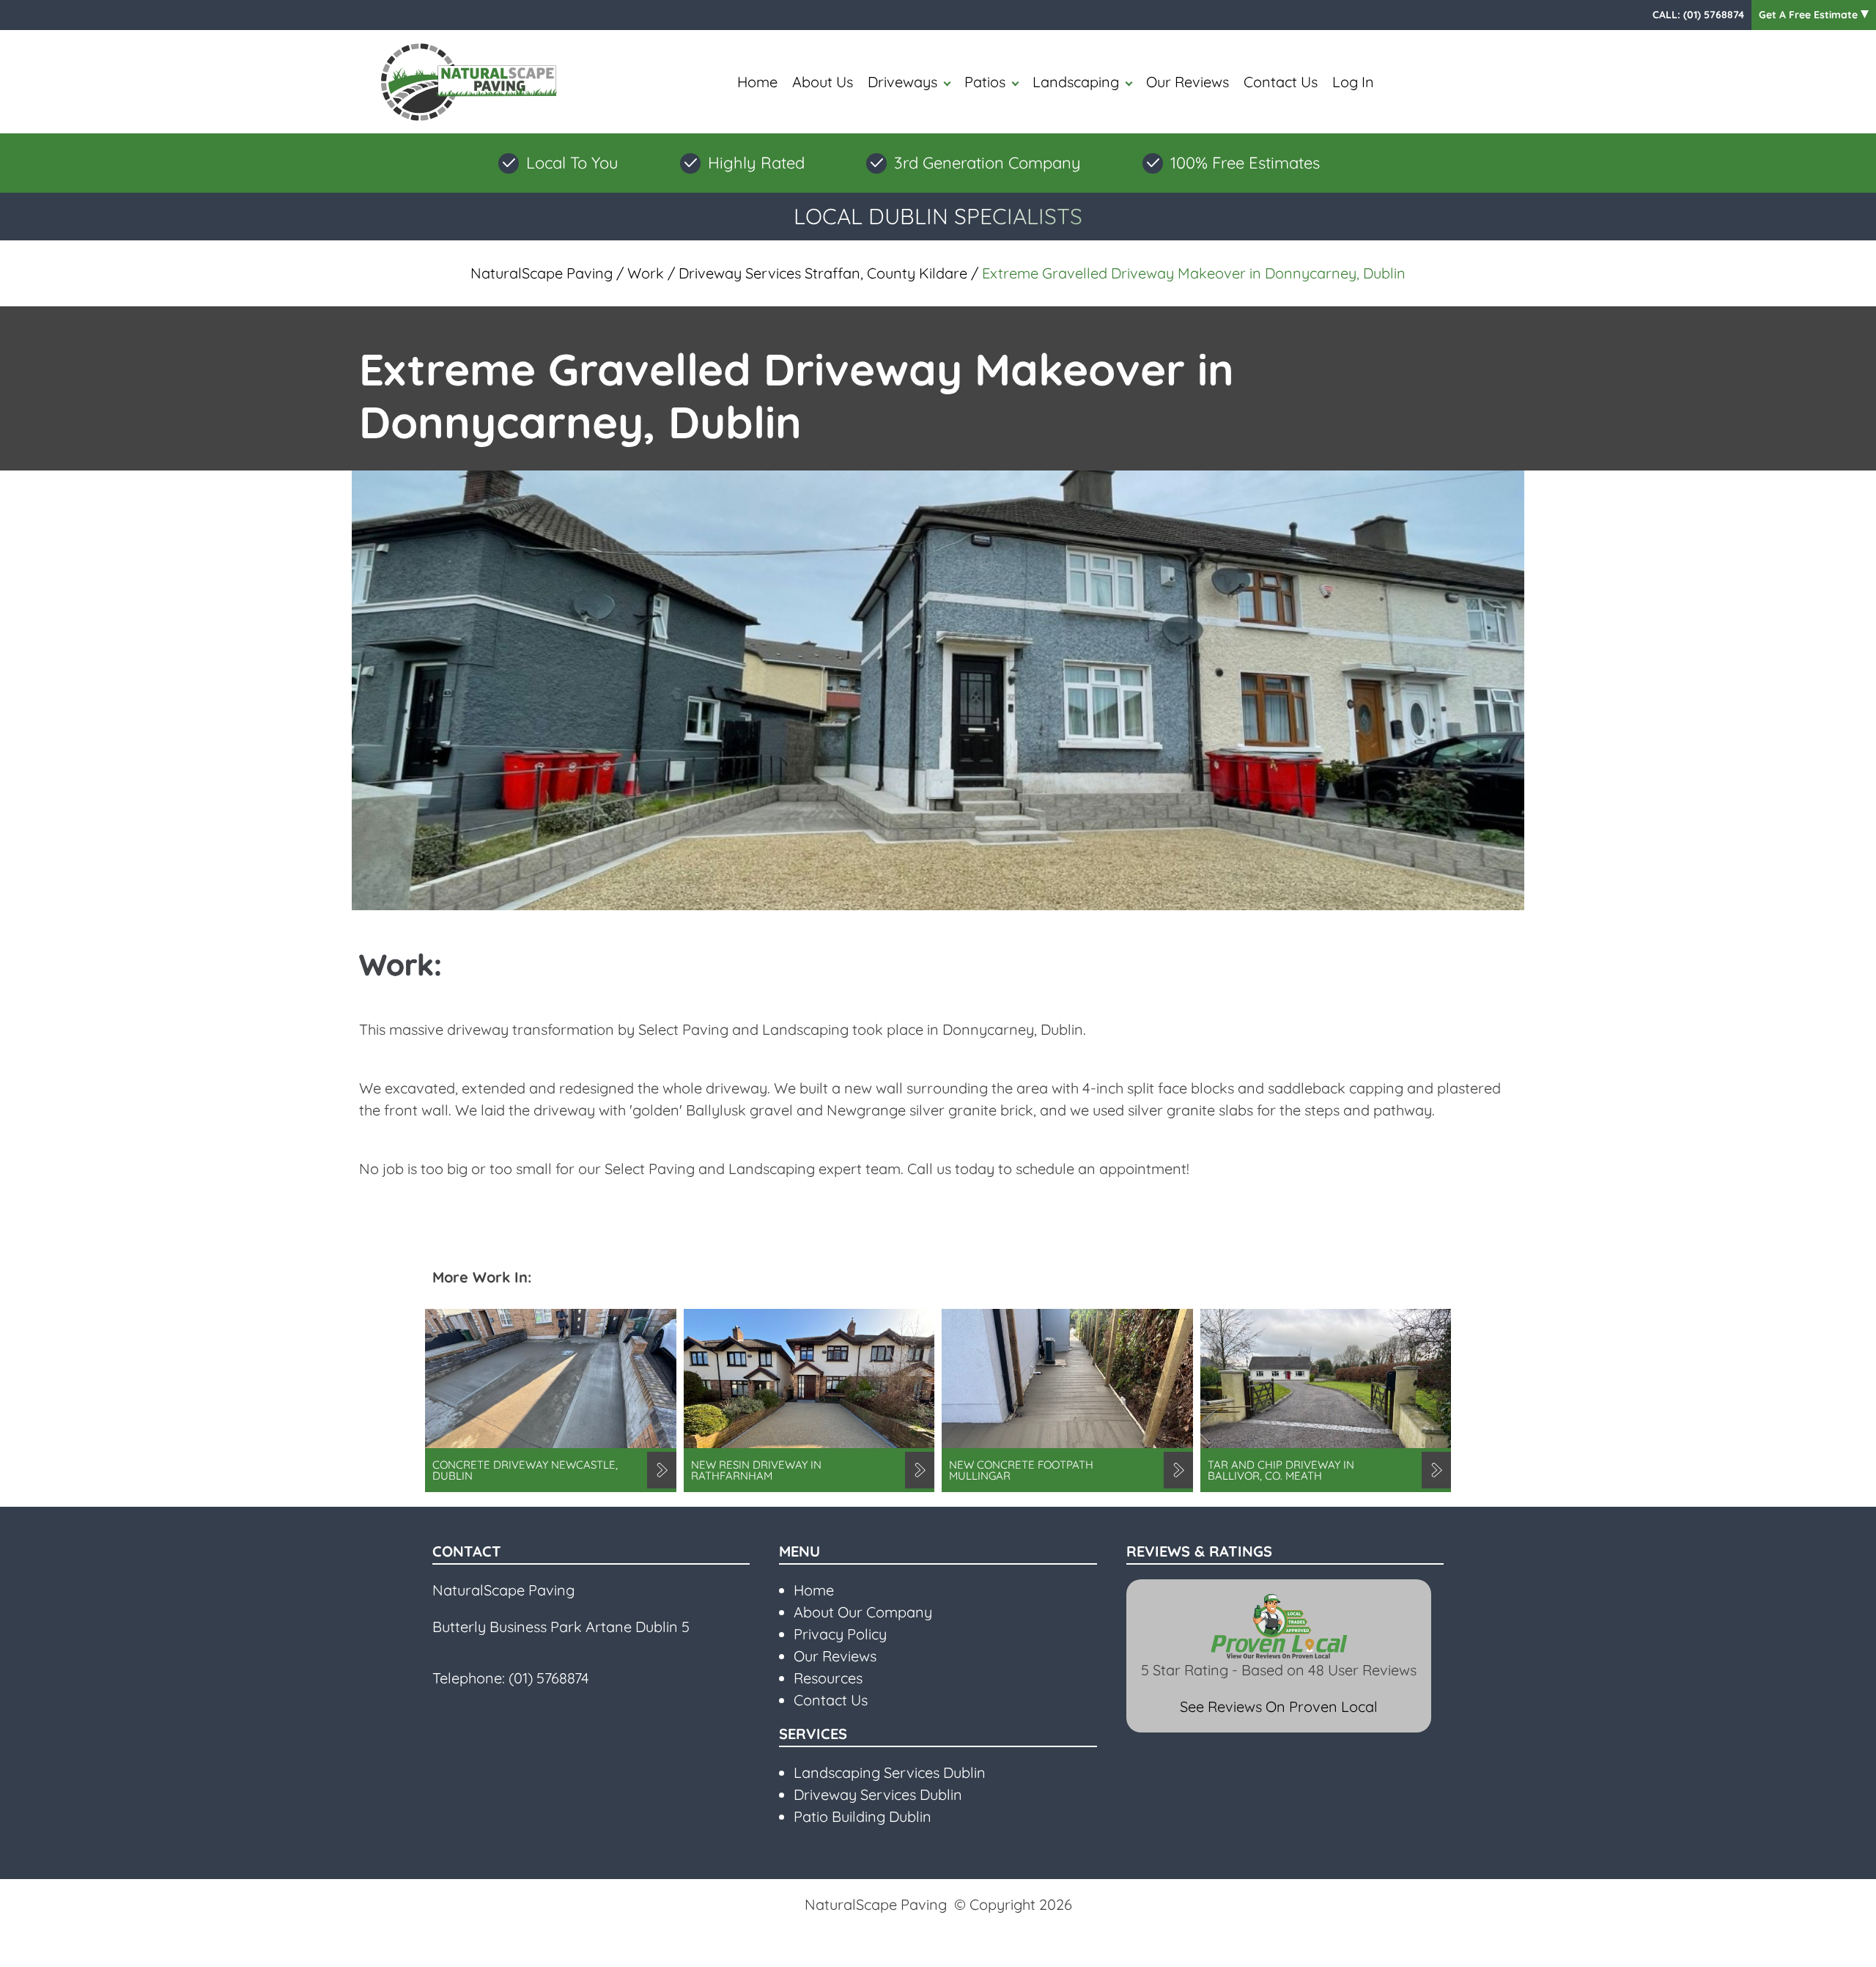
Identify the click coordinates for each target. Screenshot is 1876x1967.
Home (757, 82)
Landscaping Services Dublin (890, 1772)
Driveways (902, 82)
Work (646, 273)
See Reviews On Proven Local (1279, 1706)
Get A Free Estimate (1810, 15)
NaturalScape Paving (542, 273)
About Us (823, 82)
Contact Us (1281, 82)
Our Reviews (1188, 82)
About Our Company (863, 1612)
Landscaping (1076, 82)
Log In (1353, 82)
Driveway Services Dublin (878, 1794)
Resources (828, 1678)
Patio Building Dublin (863, 1816)
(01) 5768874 (1714, 15)
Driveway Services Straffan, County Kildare (823, 273)
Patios (985, 82)
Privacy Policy (840, 1634)
